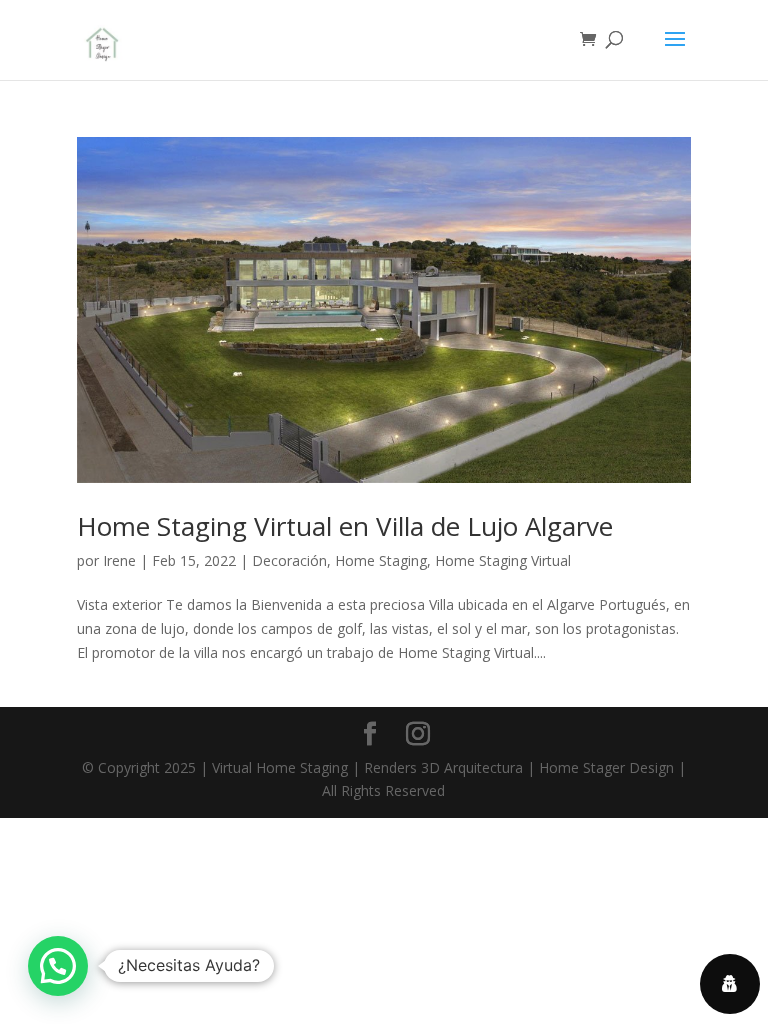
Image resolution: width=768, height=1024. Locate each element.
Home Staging (381, 560)
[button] (58, 966)
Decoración (289, 560)
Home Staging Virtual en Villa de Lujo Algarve (345, 526)
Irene (119, 560)
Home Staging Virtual (503, 560)
